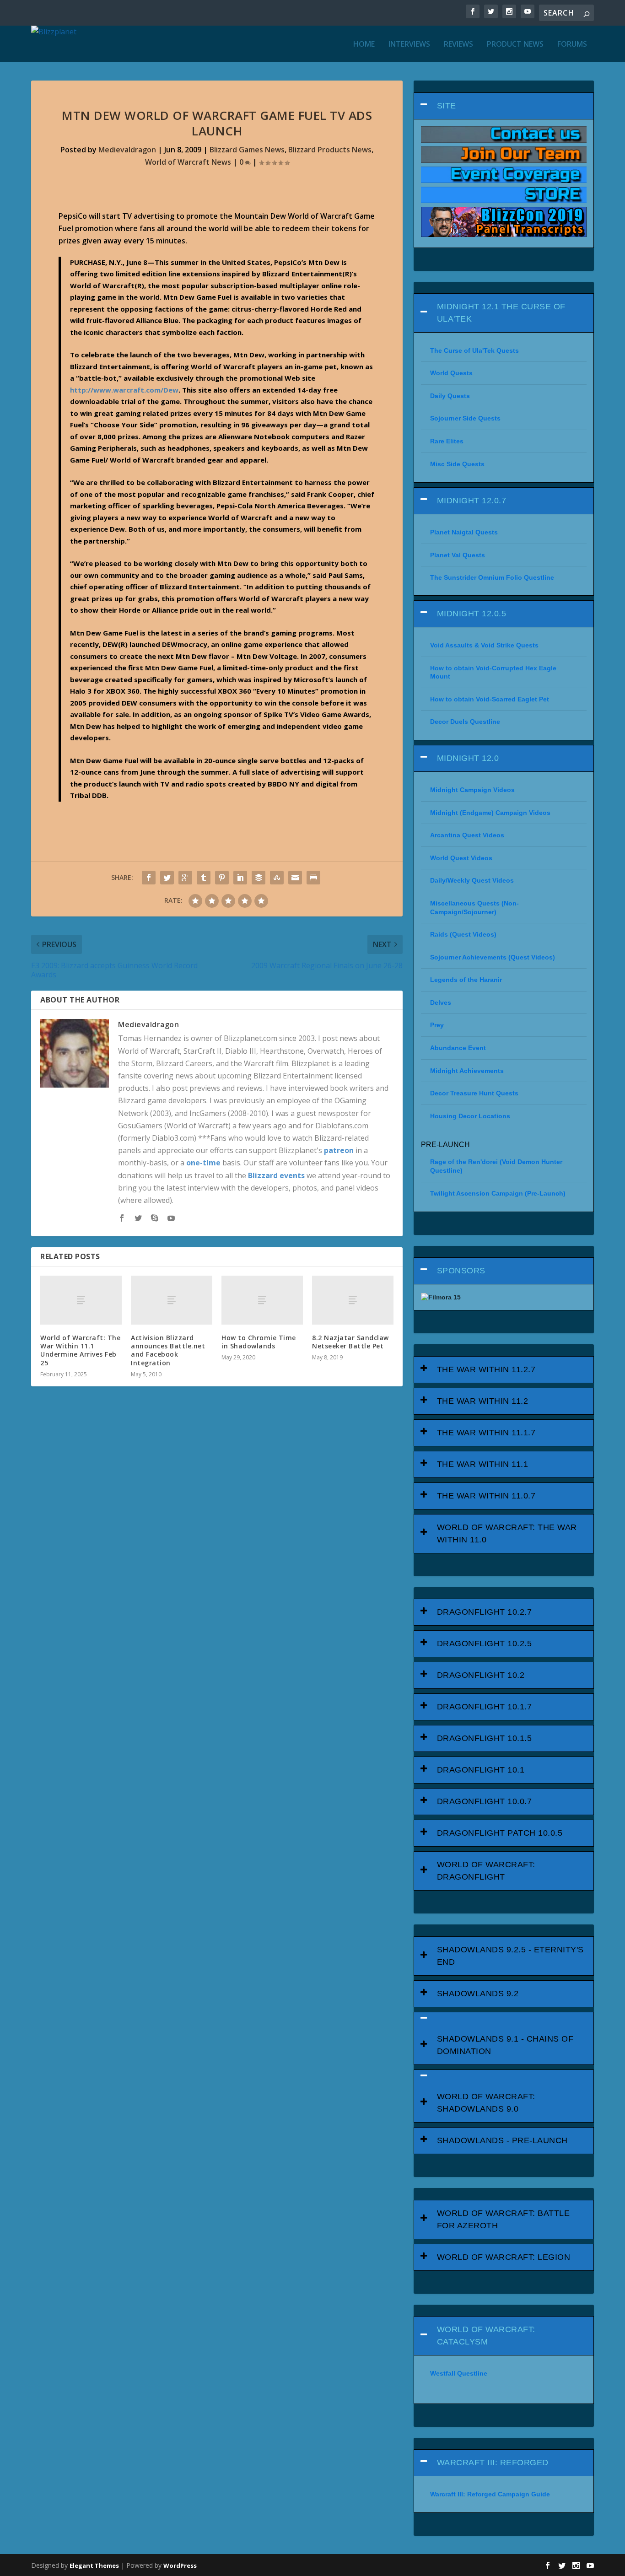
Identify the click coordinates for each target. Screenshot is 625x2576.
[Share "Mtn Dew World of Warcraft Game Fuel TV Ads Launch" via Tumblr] (204, 878)
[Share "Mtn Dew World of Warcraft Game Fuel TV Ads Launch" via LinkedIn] (240, 878)
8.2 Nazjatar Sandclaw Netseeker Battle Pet (350, 1342)
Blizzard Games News (247, 150)
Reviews (458, 45)
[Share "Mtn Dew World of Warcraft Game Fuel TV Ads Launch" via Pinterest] (222, 878)
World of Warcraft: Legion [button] (504, 2257)
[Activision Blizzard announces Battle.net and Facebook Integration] (172, 1300)
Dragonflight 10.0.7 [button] (485, 1801)
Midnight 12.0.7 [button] (472, 501)
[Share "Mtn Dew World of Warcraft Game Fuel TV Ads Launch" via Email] (295, 878)
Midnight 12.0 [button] (468, 758)
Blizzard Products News (330, 150)
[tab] (504, 106)
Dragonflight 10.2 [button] (481, 1675)
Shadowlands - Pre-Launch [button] (502, 2140)
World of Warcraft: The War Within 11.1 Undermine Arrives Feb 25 (80, 1350)
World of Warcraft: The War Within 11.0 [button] (507, 1533)
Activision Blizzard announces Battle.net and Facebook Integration (168, 1350)
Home (364, 45)
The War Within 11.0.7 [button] (486, 1496)
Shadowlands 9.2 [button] (478, 1994)
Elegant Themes (94, 2565)
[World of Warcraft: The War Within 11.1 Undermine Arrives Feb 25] (81, 1300)
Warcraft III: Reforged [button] (493, 2463)
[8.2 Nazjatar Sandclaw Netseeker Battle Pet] (353, 1300)
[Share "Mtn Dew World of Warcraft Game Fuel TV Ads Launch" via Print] (313, 878)
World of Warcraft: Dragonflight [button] (486, 1871)
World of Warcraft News (188, 162)
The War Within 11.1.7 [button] (486, 1433)
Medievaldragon (127, 150)
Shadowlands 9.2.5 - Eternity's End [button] (510, 1956)
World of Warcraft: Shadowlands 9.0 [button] (486, 2103)
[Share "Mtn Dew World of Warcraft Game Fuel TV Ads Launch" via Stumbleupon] (277, 878)
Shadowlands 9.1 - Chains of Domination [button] (505, 2045)
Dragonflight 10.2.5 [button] (485, 1644)
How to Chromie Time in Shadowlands (259, 1342)
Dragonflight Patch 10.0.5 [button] (500, 1833)
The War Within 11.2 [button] (483, 1401)
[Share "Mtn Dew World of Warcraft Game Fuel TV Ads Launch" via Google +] (185, 878)
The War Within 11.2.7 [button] (486, 1369)
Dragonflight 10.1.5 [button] (485, 1738)
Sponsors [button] (461, 1271)
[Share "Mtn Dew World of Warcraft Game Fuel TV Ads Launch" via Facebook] (149, 878)
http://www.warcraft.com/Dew (124, 390)
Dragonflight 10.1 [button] (481, 1770)
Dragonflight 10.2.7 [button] (485, 1612)
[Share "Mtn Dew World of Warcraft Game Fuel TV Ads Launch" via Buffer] (259, 878)
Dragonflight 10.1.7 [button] (485, 1707)
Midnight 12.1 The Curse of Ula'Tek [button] (501, 313)
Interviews (409, 45)
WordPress (180, 2565)
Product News (515, 45)
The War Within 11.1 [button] (483, 1464)
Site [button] (447, 106)
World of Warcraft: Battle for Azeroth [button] (504, 2219)
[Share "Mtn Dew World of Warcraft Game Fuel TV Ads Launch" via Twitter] (167, 878)
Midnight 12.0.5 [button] (472, 614)
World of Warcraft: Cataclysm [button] (486, 2336)
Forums (572, 45)
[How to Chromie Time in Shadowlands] (262, 1300)
